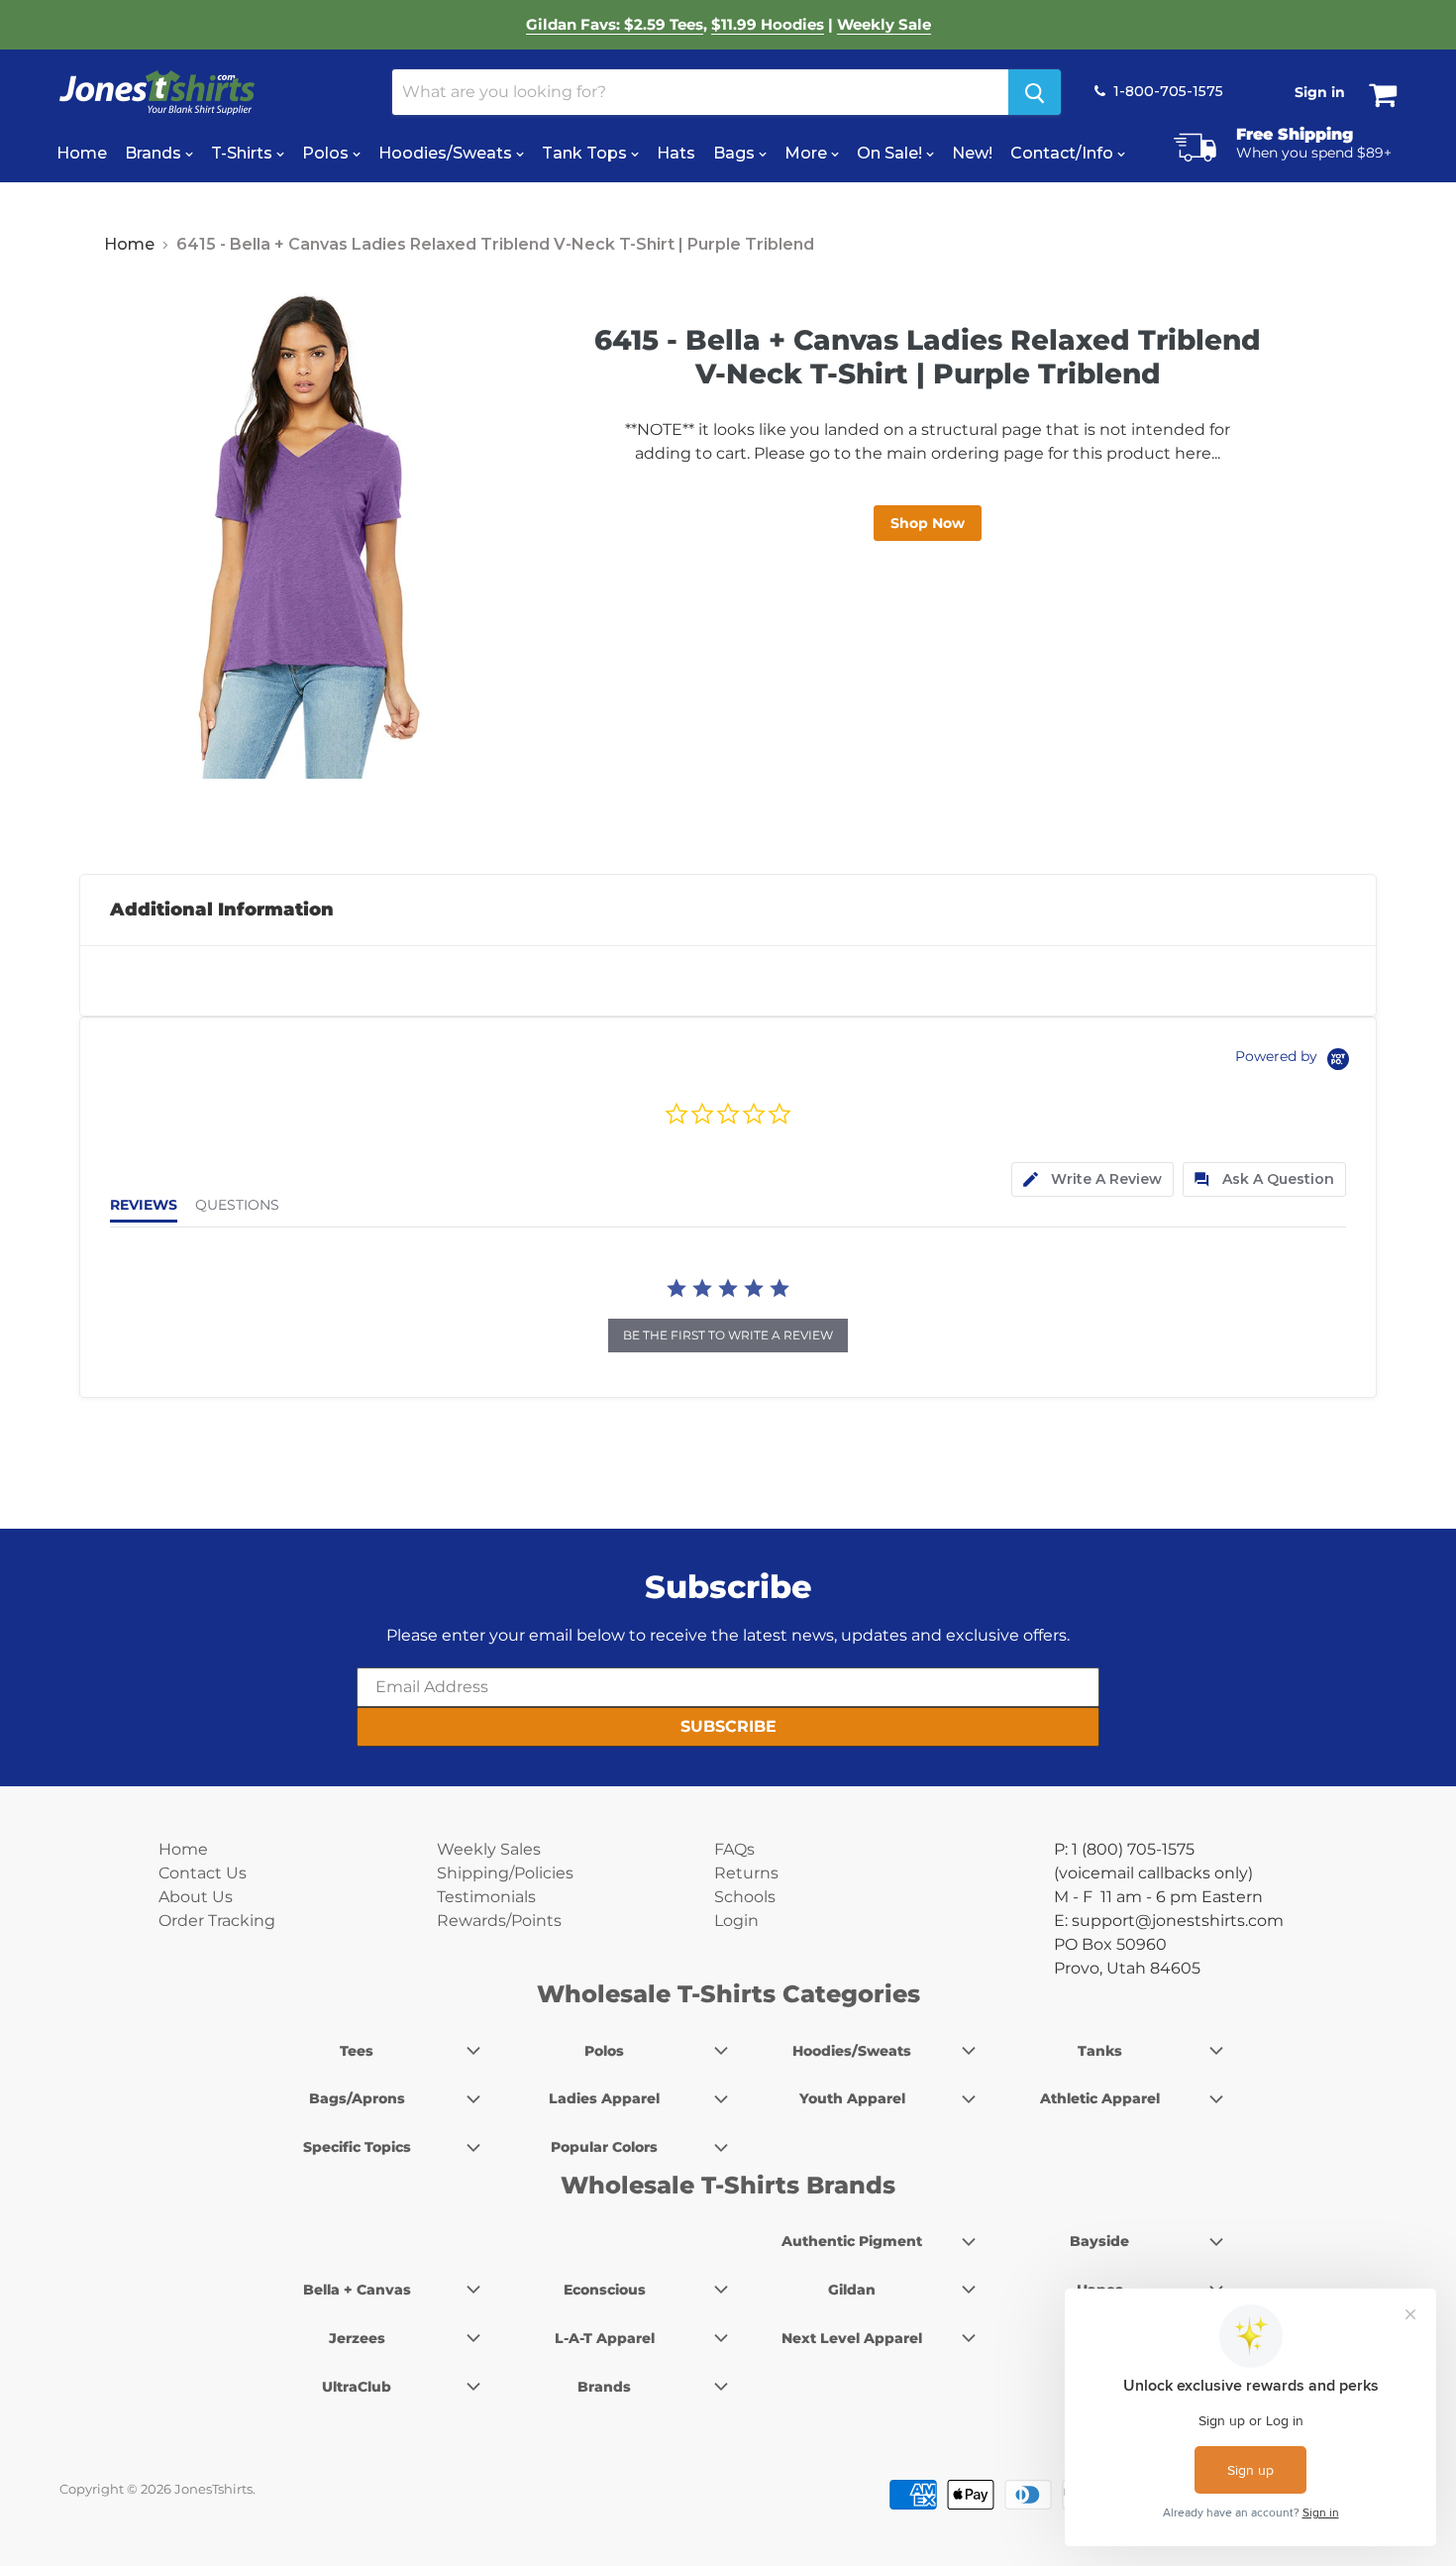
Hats (676, 153)
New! (972, 153)
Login (736, 1921)
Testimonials (486, 1897)
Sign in (1320, 92)
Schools (745, 1897)
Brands (155, 153)
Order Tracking (217, 1921)
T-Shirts (244, 153)
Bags (736, 153)
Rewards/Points (499, 1921)
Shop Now (928, 523)
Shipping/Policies (505, 1873)
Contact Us (203, 1873)
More (808, 153)
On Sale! (891, 153)
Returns (746, 1873)
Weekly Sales (489, 1849)
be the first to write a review (728, 1335)
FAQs (734, 1849)
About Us (196, 1897)
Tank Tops (586, 153)
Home (82, 153)
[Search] (1035, 92)
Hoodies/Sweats (447, 153)
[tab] (1092, 1179)
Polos (327, 153)
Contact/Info (1064, 153)
